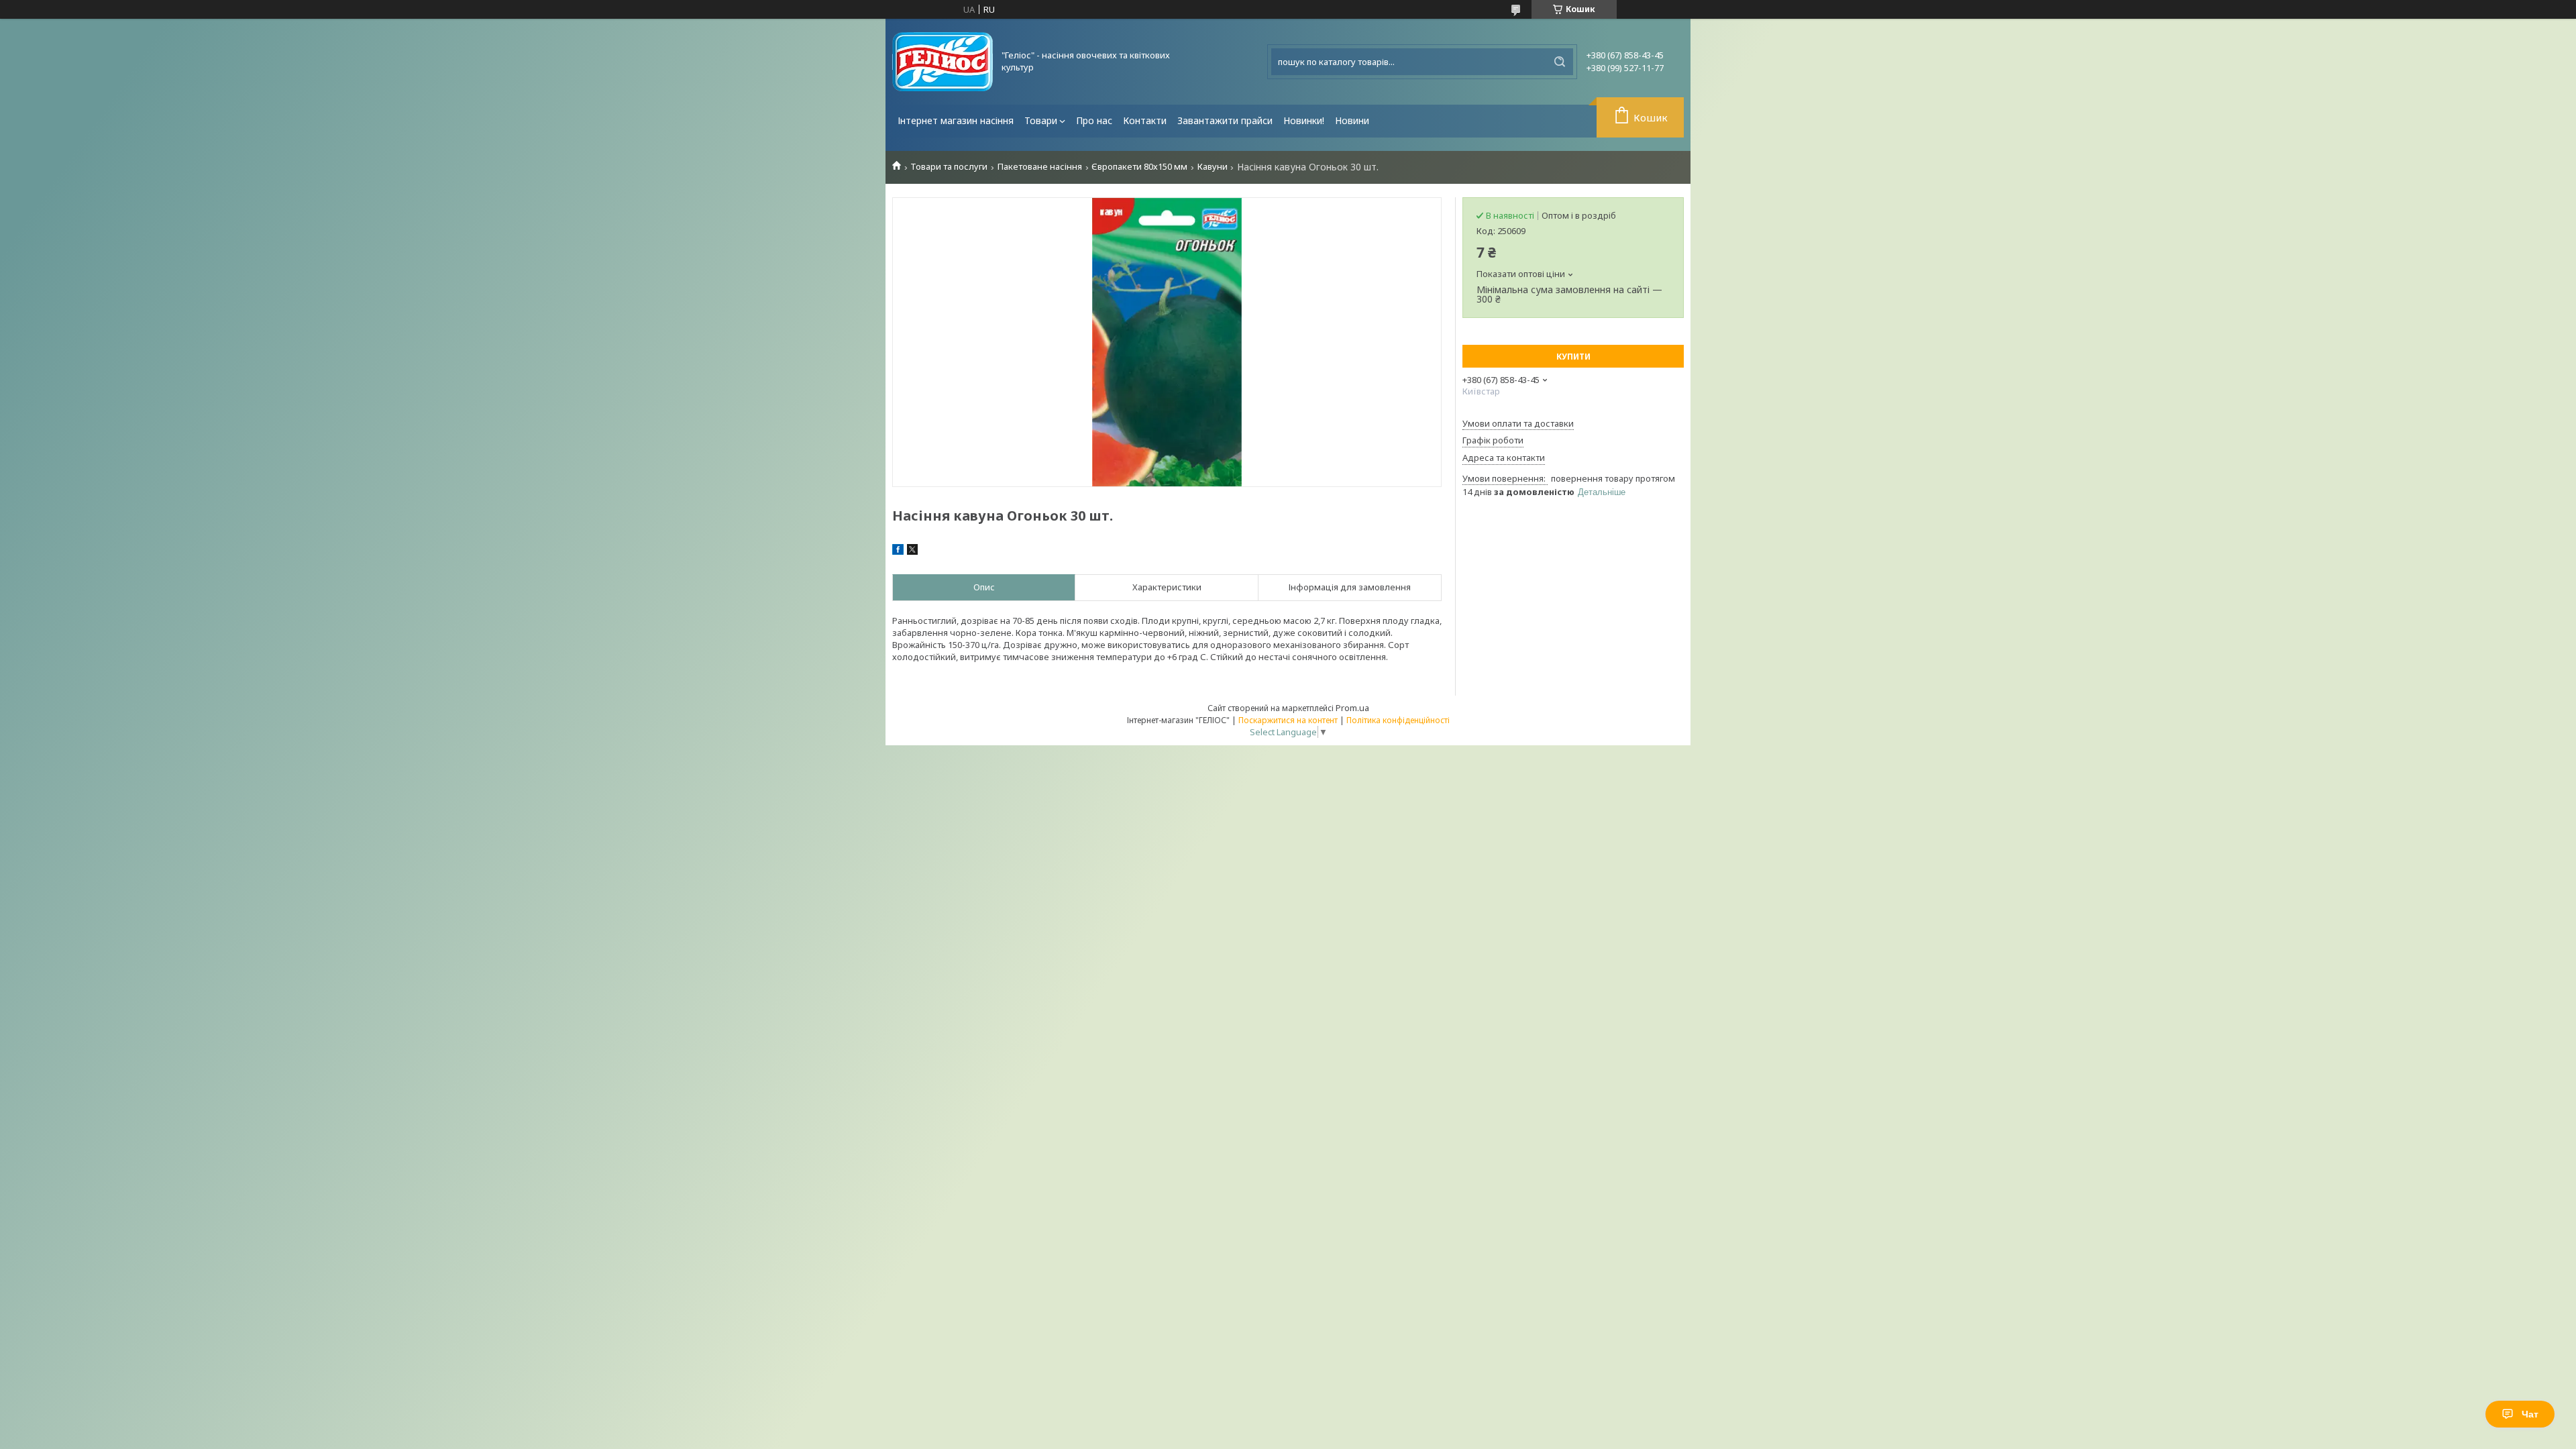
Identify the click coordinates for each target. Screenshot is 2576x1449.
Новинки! (1304, 120)
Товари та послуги (949, 167)
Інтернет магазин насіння (956, 120)
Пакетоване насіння (1040, 167)
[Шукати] (1560, 62)
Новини (1352, 120)
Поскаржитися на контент (1288, 720)
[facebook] (898, 551)
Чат (2530, 1414)
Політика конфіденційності (1398, 720)
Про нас (1094, 120)
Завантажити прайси (1225, 120)
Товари (1041, 120)
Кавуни (1213, 167)
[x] (912, 551)
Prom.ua (1352, 708)
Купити (1573, 357)
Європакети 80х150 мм (1139, 167)
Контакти (1145, 120)
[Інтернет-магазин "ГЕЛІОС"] (943, 62)
